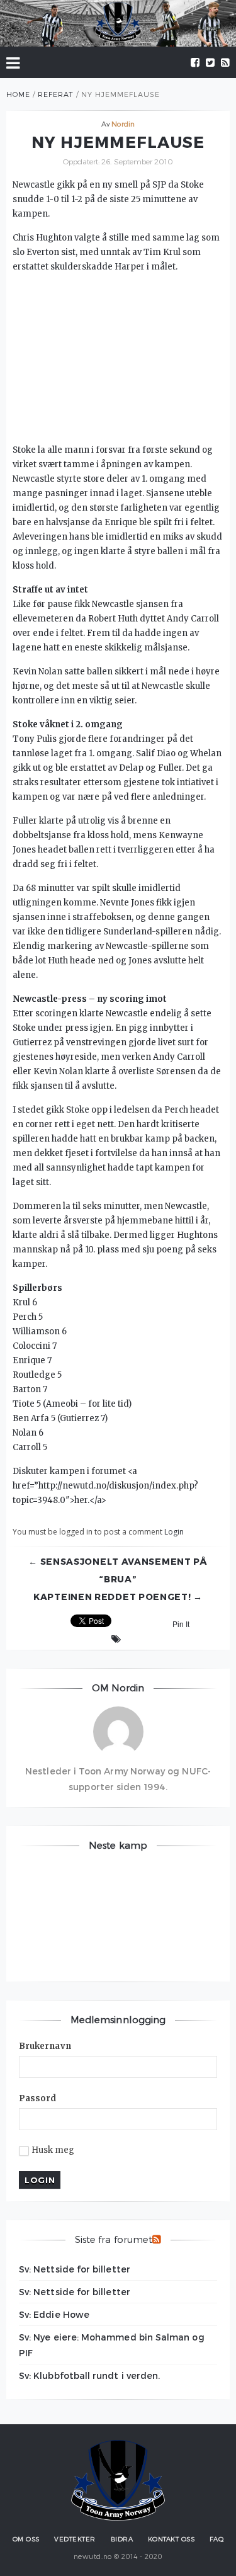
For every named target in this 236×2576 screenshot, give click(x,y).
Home (18, 94)
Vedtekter (75, 2539)
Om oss (26, 2539)
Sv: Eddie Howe (54, 2314)
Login (174, 1532)
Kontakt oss (171, 2539)
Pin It (181, 1625)
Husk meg (53, 2150)
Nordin (123, 124)
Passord (38, 2098)
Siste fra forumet (114, 2239)
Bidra (122, 2539)
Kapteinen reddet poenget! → (118, 1597)
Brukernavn (45, 2046)
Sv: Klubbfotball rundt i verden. (89, 2375)
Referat (56, 94)
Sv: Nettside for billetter (75, 2269)
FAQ (217, 2539)
